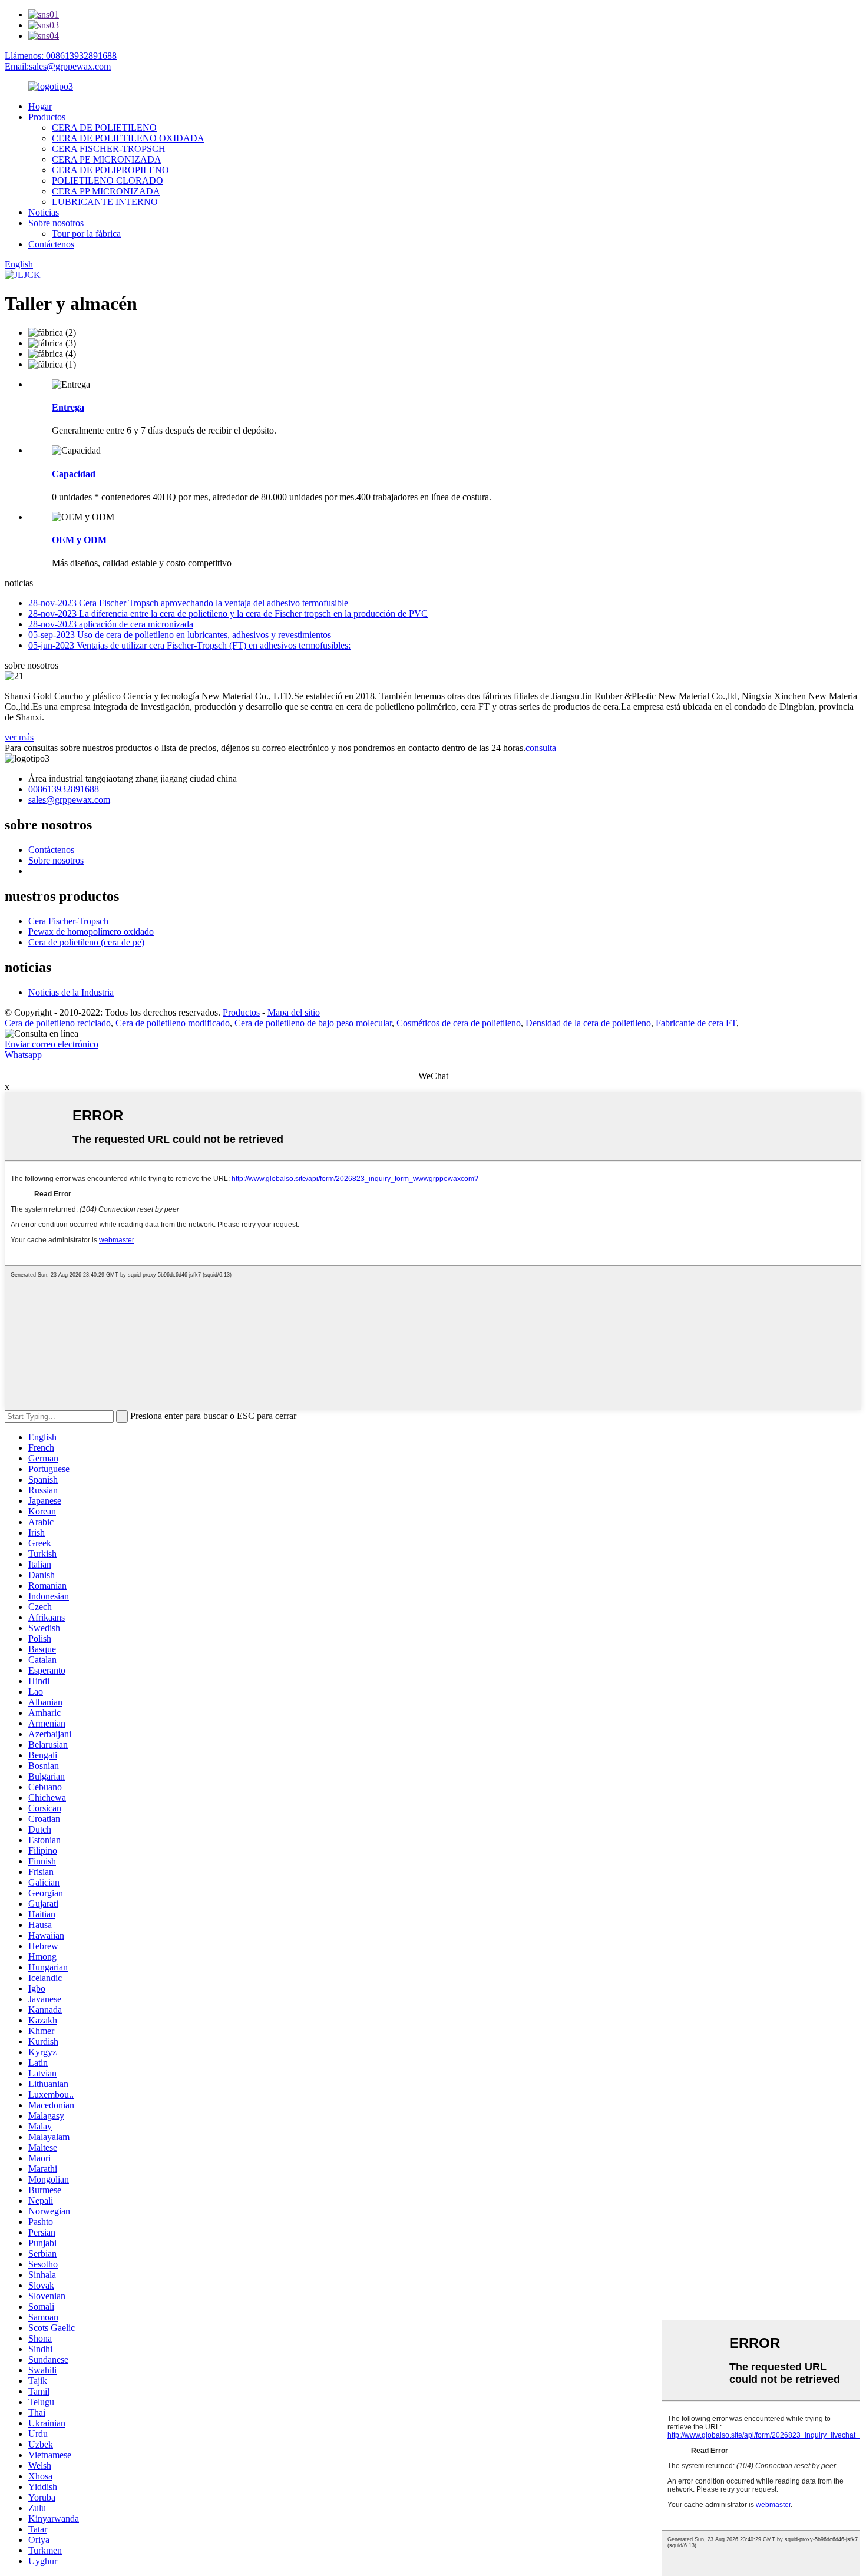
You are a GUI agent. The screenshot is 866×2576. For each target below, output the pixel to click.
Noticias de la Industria (71, 992)
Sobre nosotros (56, 223)
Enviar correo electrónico (52, 1044)
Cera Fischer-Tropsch (68, 921)
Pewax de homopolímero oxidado (91, 932)
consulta (541, 748)
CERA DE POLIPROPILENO (110, 170)
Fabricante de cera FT (696, 1023)
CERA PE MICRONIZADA (107, 159)
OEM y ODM (79, 540)
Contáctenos (51, 244)
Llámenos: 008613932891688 (61, 56)
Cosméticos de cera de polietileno (459, 1023)
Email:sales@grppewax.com (58, 66)
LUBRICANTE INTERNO (105, 202)
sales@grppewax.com (69, 800)
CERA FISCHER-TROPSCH (109, 149)
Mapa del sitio (294, 1012)
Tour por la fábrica (86, 234)
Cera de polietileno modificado (173, 1023)
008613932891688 (64, 789)
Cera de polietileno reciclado (58, 1023)
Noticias (44, 212)
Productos (47, 117)
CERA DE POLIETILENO (104, 128)
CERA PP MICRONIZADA (106, 191)
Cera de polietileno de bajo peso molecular (313, 1023)
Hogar (40, 106)
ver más (19, 737)
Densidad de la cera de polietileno (588, 1023)
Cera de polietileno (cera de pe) (86, 942)
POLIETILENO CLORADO (108, 181)
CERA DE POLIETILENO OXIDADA (128, 138)
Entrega (68, 407)
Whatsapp (23, 1055)
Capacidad (74, 474)
